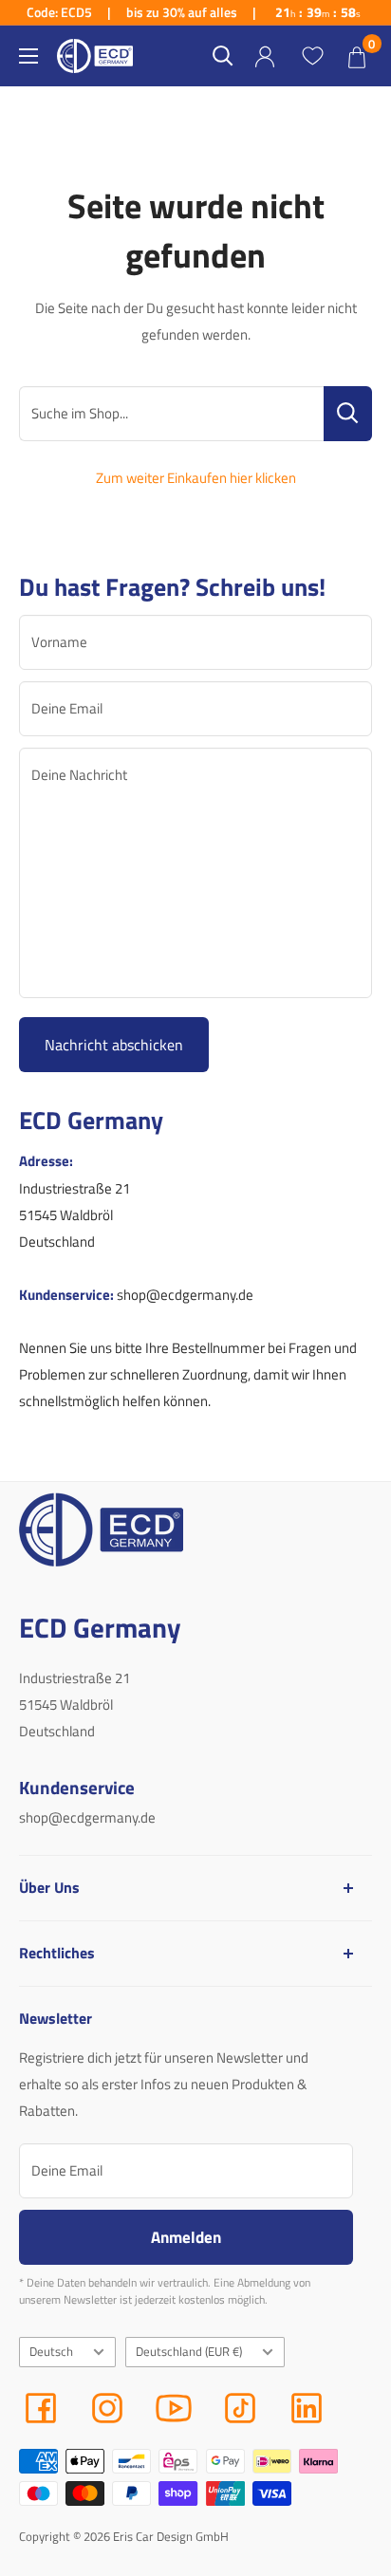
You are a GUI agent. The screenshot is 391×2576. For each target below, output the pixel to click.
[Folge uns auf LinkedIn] (307, 2408)
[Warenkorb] (357, 56)
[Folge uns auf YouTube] (174, 2408)
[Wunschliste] (312, 56)
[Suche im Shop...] (348, 414)
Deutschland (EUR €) (189, 2352)
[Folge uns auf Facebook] (41, 2408)
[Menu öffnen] (28, 56)
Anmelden (186, 2237)
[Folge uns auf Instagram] (107, 2408)
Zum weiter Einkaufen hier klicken (196, 478)
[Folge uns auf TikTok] (240, 2408)
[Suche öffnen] (223, 56)
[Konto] (265, 56)
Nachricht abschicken (114, 1045)
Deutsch (51, 2352)
